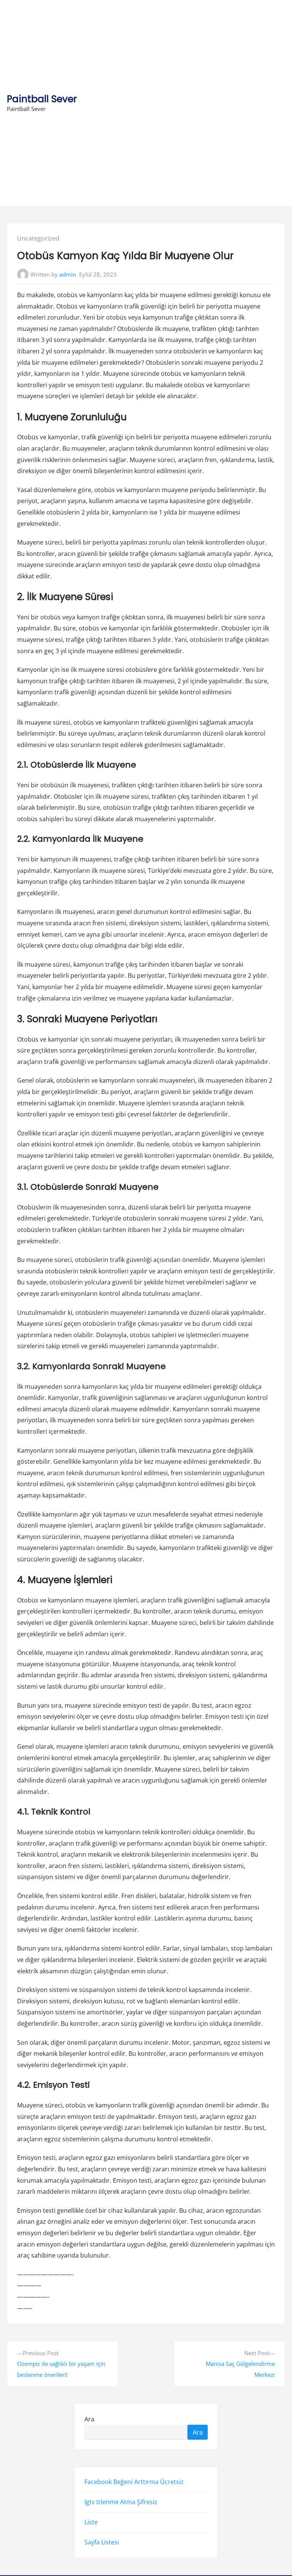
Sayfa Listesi (102, 2543)
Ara (89, 2419)
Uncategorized (38, 238)
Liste (91, 2522)
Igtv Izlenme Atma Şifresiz (121, 2502)
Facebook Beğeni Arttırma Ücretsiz (134, 2482)
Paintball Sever (42, 99)
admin (68, 274)
